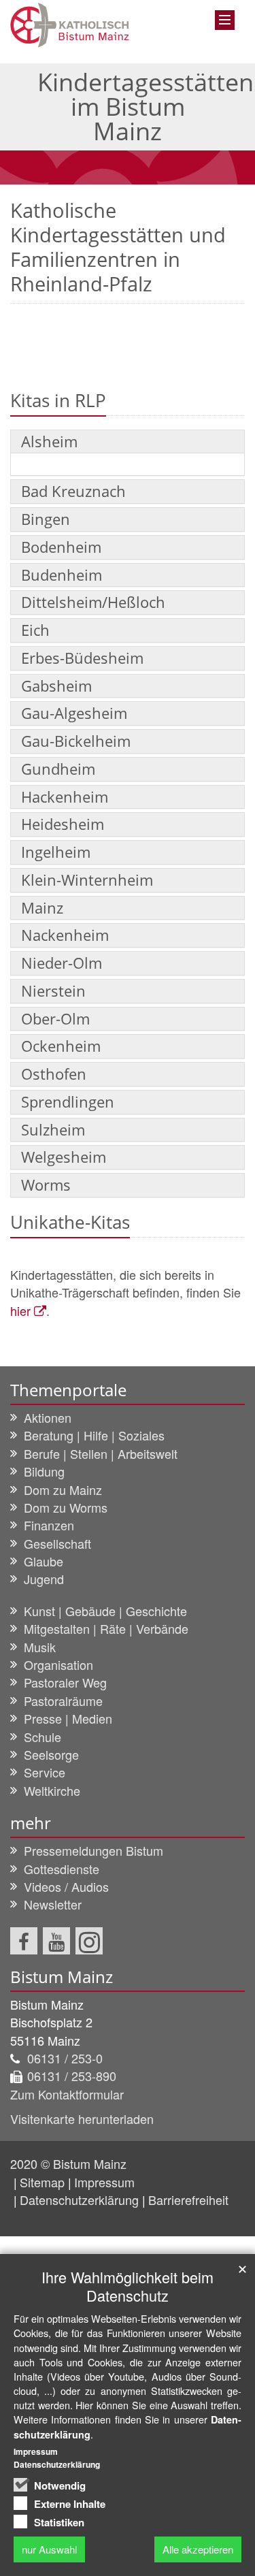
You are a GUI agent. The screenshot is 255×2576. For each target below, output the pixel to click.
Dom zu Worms (66, 1507)
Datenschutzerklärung (79, 2200)
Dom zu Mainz (63, 1490)
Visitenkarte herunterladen (82, 2119)
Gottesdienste (62, 1869)
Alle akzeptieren (198, 2549)
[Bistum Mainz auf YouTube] (56, 1941)
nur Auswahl (49, 2549)
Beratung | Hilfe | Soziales (94, 1435)
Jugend (44, 1579)
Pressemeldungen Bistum (93, 1850)
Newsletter (53, 1904)
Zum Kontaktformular (67, 2094)
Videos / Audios (66, 1886)
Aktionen (48, 1417)
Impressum (104, 2182)
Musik (40, 1647)
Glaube (44, 1561)
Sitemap (42, 2182)
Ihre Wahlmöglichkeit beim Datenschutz (128, 2286)
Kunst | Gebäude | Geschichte (105, 1611)
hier (20, 1310)
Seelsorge (51, 1754)
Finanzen (49, 1525)
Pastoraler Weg (65, 1682)
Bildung (44, 1471)
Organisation (58, 1664)
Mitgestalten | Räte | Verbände (106, 1628)
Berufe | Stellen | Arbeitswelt (101, 1453)
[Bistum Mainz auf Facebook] (24, 1941)
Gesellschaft (57, 1543)
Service (45, 1772)
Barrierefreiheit (188, 2200)
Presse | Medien (68, 1718)
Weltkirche (52, 1790)
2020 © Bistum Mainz (68, 2163)
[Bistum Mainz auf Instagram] (89, 1941)
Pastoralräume (63, 1701)
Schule (42, 1737)
